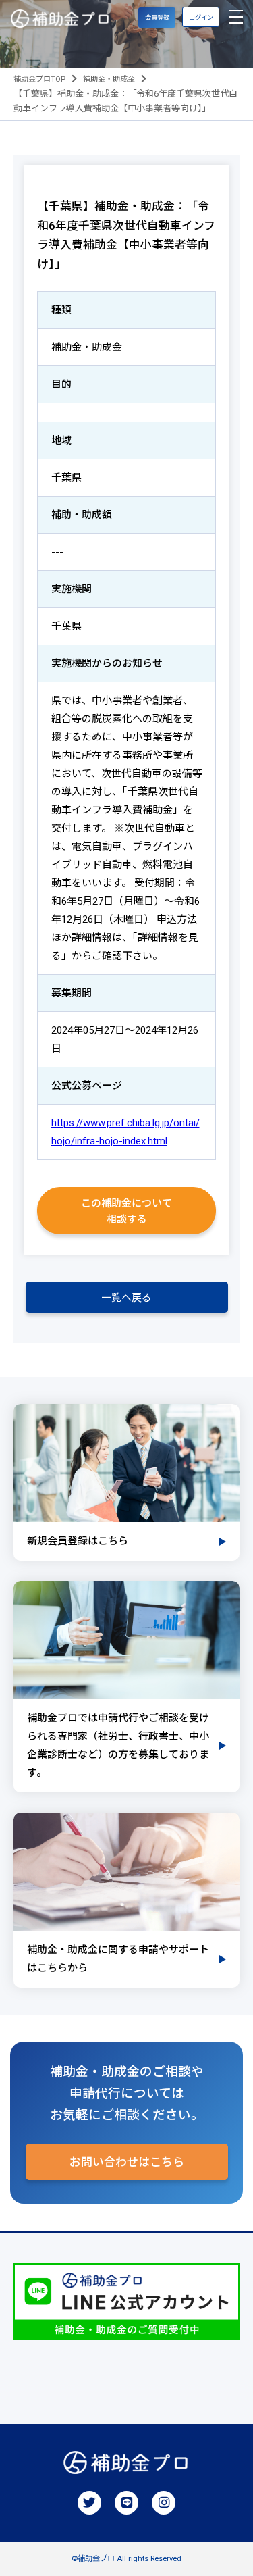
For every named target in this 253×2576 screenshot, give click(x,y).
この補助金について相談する (126, 1211)
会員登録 (157, 17)
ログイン (201, 17)
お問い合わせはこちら (127, 2162)
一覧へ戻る (126, 1298)
